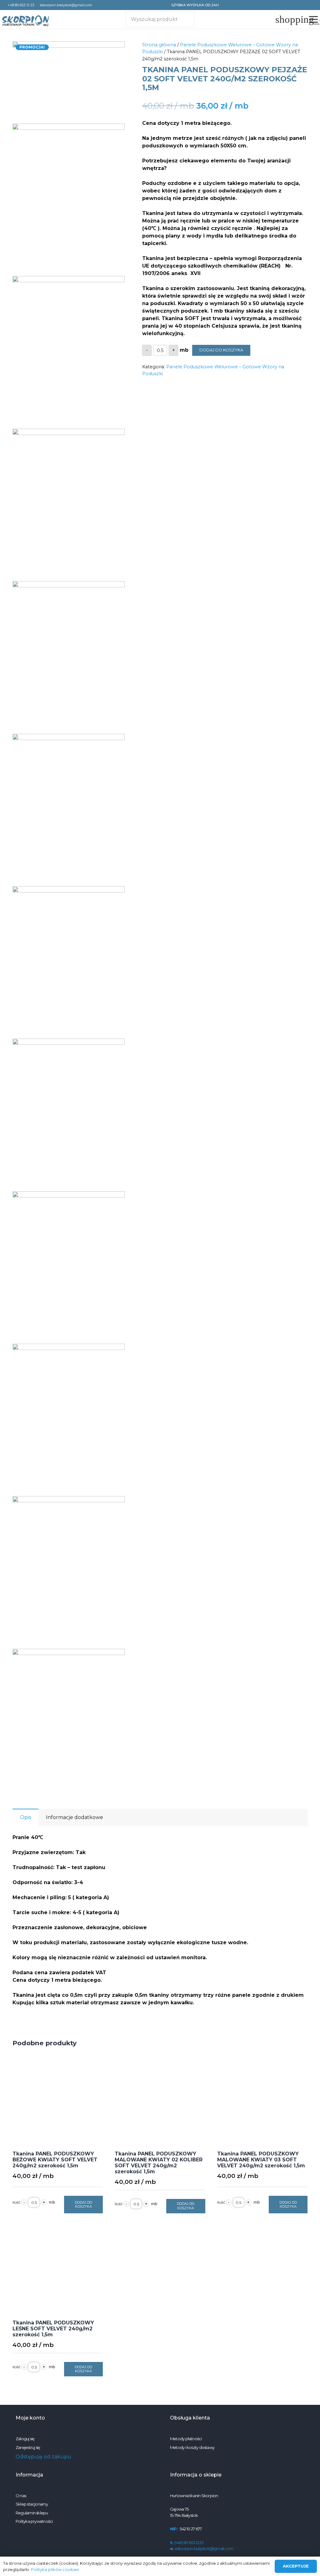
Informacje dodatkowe (75, 1817)
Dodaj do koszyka (221, 350)
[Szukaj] (185, 19)
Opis (25, 1817)
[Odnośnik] (26, 21)
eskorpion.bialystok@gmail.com (202, 2548)
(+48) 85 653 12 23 (187, 2543)
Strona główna (159, 45)
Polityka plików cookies (55, 2569)
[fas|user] (274, 19)
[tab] (25, 1817)
